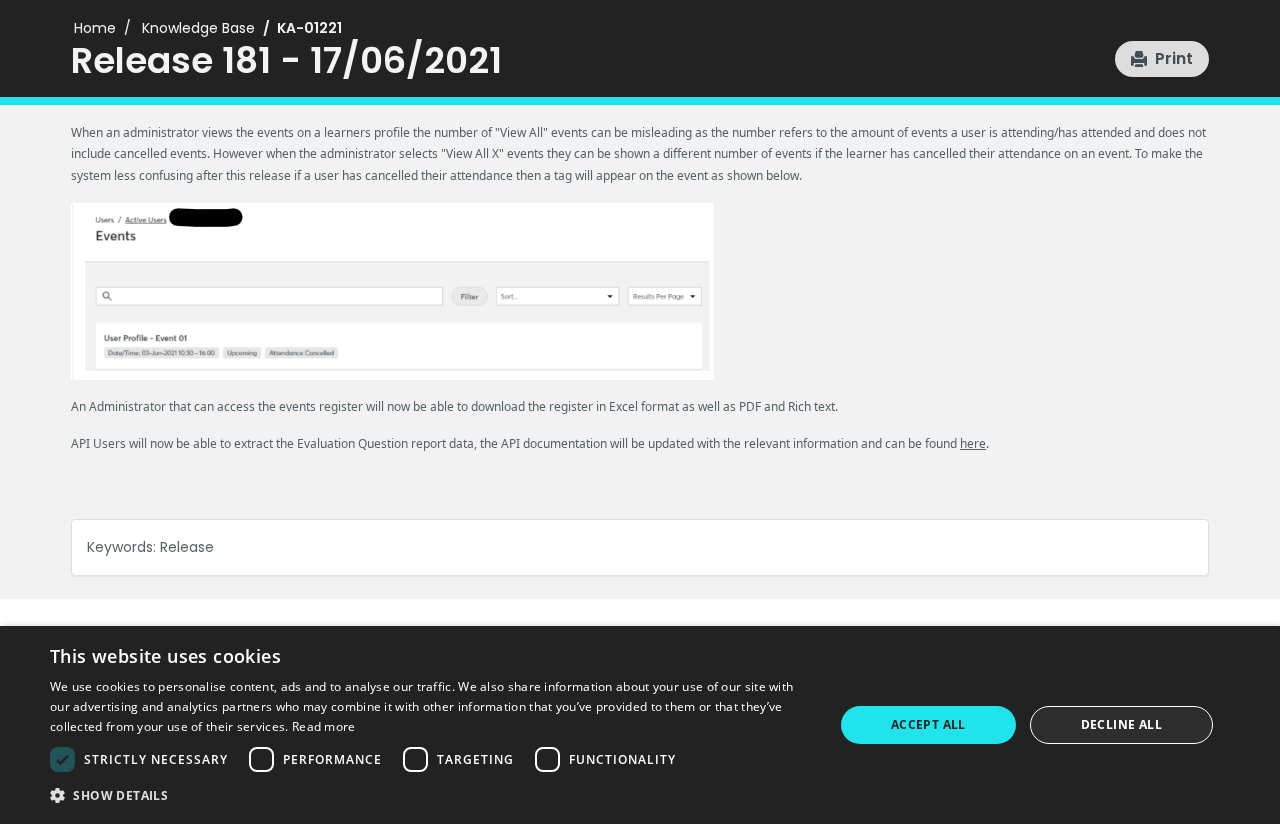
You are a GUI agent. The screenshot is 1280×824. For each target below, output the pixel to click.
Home (95, 28)
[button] (1162, 59)
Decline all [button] (1121, 724)
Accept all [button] (928, 724)
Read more (324, 726)
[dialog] (640, 725)
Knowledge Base (198, 28)
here (973, 443)
